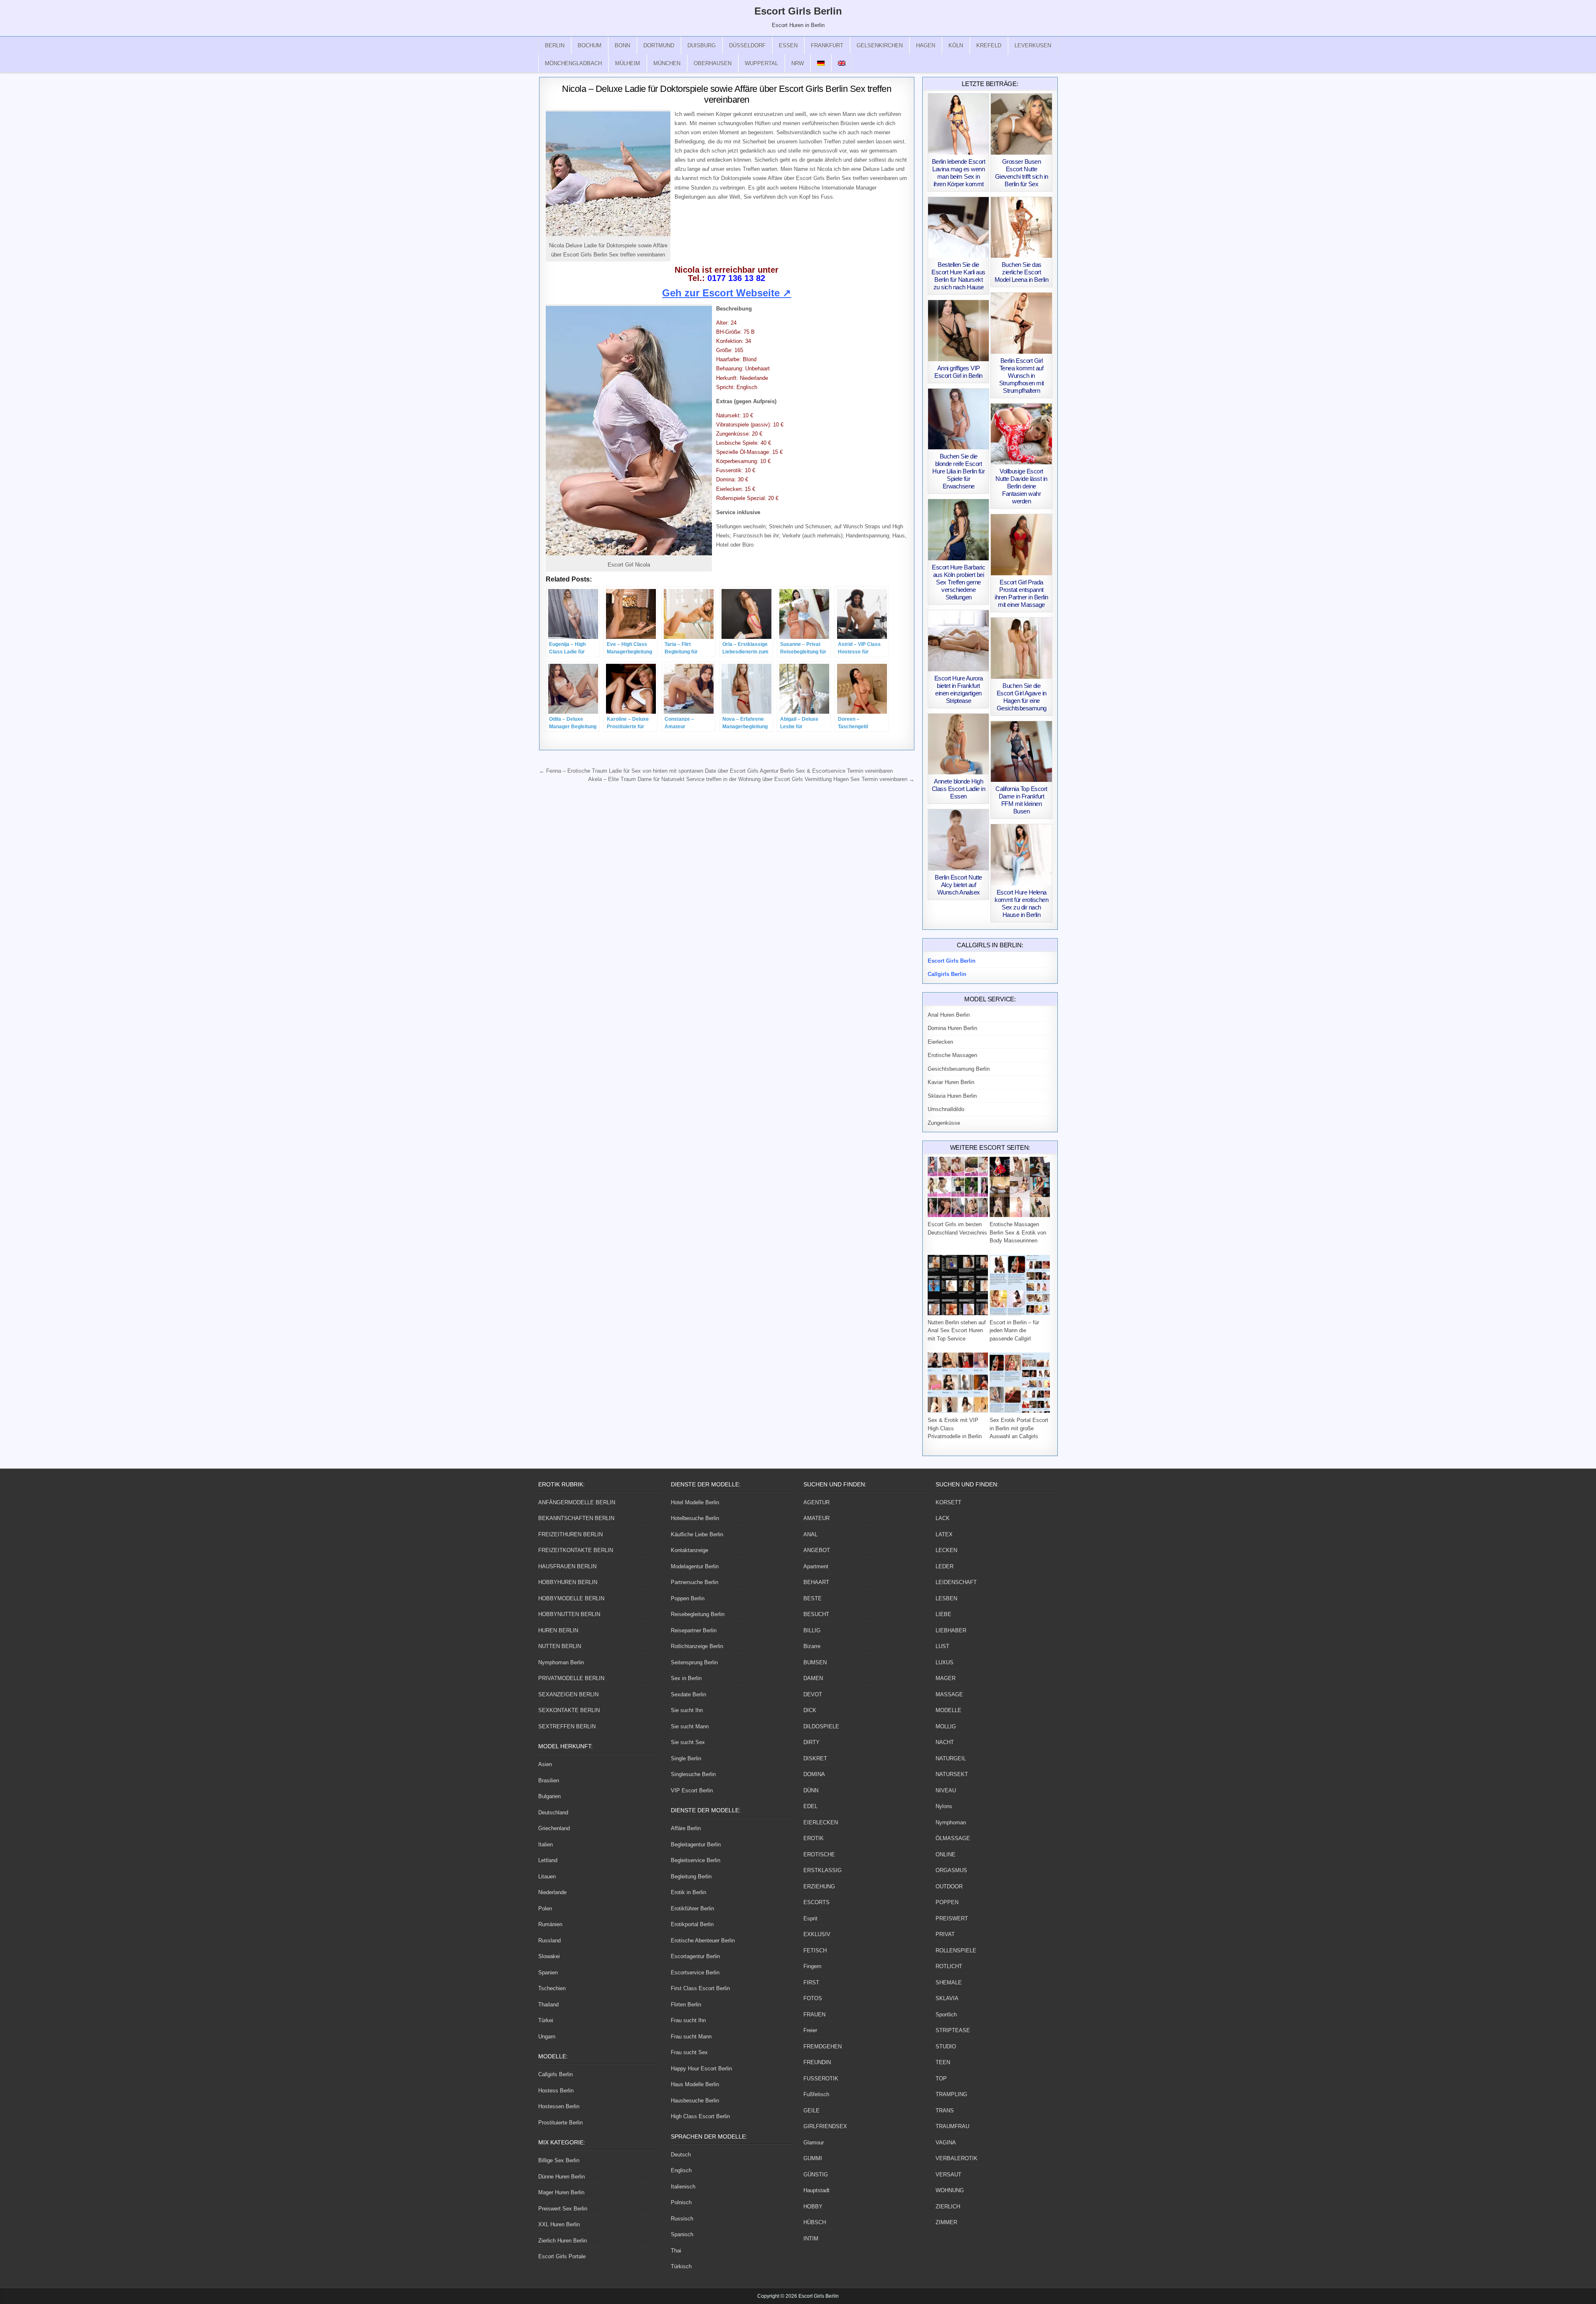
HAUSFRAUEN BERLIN (567, 1566)
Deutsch (681, 2155)
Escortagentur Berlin (695, 1956)
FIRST (811, 1982)
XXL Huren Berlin (559, 2224)
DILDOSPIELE (821, 1726)
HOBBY (813, 2207)
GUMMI (813, 2158)
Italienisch (683, 2187)
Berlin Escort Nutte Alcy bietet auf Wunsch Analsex (958, 885)
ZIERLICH (948, 2207)
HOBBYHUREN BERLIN (568, 1582)
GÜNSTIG (816, 2175)
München (667, 63)
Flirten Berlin (686, 2005)
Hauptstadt (816, 2190)
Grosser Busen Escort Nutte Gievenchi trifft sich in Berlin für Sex (1022, 173)
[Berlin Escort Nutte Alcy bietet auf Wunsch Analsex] (959, 840)
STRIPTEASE (953, 2030)
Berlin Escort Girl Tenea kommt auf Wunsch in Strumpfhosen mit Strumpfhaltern (1022, 376)
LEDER (945, 1566)
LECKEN (946, 1550)
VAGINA (946, 2143)
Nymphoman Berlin (561, 1662)
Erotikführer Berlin (692, 1909)
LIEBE (943, 1614)
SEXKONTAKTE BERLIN (569, 1710)
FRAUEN (814, 2014)
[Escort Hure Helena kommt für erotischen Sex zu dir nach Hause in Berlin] (1021, 855)
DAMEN (813, 1678)
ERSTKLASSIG (823, 1870)
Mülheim (628, 63)
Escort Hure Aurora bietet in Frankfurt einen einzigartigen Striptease (959, 689)
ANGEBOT (817, 1550)
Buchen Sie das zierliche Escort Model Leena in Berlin (1022, 272)
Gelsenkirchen (880, 46)
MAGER (946, 1678)
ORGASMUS (951, 1870)
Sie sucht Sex (688, 1742)
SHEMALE (949, 1982)
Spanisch (682, 2234)
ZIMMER (946, 2222)
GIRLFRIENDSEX (825, 2126)
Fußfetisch (816, 2094)
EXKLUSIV (817, 1934)
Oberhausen (713, 63)
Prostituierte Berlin (560, 2123)
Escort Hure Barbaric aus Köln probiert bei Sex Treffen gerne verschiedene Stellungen (958, 582)
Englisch (681, 2170)
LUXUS (945, 1662)
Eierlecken (940, 1042)
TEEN (943, 2062)
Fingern (812, 1966)
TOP (941, 2079)
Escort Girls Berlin (798, 11)
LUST (942, 1646)
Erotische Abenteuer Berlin (703, 1941)
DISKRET (815, 1758)
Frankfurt (827, 46)
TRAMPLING (951, 2094)
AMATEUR (816, 1518)
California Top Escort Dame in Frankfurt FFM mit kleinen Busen (1021, 800)
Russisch (682, 2219)
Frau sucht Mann (691, 2037)
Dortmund (659, 46)
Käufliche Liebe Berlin (697, 1534)
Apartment (816, 1566)
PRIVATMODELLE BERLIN (571, 1678)
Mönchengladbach (573, 63)
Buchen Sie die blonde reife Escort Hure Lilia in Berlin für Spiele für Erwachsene (958, 471)
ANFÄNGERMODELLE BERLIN (577, 1502)
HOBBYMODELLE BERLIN (571, 1598)
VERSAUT (948, 2175)
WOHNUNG (950, 2190)
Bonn (622, 46)
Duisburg (702, 46)
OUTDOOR (949, 1886)
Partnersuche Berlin (695, 1582)
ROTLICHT (949, 1966)
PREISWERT (952, 1918)
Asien (545, 1764)
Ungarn (547, 2037)
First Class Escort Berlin (700, 1988)
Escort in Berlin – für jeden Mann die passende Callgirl (1014, 1331)
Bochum (590, 46)
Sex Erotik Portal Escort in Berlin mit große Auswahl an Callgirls (1019, 1428)
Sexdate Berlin (688, 1694)
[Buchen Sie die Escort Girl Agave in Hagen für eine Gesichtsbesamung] (1021, 648)
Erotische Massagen (952, 1055)
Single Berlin (686, 1758)
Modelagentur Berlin (695, 1566)
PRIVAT (945, 1934)
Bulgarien (549, 1796)
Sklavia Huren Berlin (952, 1096)
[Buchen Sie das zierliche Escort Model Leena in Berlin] (1021, 228)
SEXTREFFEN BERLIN (567, 1726)
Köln (956, 46)
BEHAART (816, 1582)
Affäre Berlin (686, 1828)
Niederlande (552, 1892)
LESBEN (946, 1598)
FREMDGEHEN (823, 2046)
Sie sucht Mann (690, 1726)
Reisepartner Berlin (694, 1630)
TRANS (945, 2111)
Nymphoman (951, 1822)
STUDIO (946, 2046)
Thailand (548, 2005)
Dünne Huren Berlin (562, 2177)
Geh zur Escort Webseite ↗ (727, 293)
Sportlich (946, 2014)
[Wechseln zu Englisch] (842, 63)
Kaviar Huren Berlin (951, 1082)
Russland (549, 1941)
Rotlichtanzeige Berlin (697, 1646)
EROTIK (814, 1838)
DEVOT (813, 1694)
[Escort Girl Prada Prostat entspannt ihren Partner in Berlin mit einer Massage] (1021, 545)
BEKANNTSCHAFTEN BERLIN (576, 1518)
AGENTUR (816, 1502)
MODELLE (948, 1710)
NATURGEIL (951, 1758)
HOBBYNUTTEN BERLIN (569, 1614)
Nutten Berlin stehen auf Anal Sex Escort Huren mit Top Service (957, 1331)
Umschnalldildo (946, 1109)
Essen (788, 46)
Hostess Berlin (556, 2091)
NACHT (945, 1742)
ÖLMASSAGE (953, 1838)
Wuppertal (761, 63)
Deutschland (553, 1812)
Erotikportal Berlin (692, 1924)
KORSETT (948, 1502)
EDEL (810, 1806)
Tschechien (552, 1988)
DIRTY (812, 1742)
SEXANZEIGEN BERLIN (568, 1694)
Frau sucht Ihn (688, 2020)
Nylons (944, 1806)
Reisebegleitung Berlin (698, 1614)
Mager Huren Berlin (561, 2192)
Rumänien (550, 1924)
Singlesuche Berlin (693, 1774)
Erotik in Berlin (688, 1892)
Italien (546, 1844)
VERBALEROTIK (957, 2158)
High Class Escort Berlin (700, 2116)
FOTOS (813, 1998)
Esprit (810, 1918)
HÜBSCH (815, 2222)
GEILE (812, 2111)
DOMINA (814, 1774)
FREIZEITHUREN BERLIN (570, 1534)
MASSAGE (949, 1694)
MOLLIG (946, 1726)
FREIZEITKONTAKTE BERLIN (576, 1550)
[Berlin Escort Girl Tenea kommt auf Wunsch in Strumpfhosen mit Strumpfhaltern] (1021, 323)
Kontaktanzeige (690, 1550)
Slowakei (549, 1956)
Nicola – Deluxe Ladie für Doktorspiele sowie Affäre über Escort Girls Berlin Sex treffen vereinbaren (727, 94)
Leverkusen (1033, 46)
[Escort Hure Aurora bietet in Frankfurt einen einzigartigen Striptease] (959, 641)
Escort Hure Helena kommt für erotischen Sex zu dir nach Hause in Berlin (1021, 903)
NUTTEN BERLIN (560, 1646)
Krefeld (989, 46)
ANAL (810, 1534)
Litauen (547, 1876)
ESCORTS (816, 1902)
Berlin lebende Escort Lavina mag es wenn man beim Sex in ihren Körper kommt (959, 173)
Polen (545, 1909)
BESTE (813, 1598)
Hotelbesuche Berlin (695, 1518)
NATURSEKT (952, 1774)
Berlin (555, 46)
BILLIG (812, 1630)
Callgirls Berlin (555, 2074)
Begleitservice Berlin (696, 1860)
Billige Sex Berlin (559, 2160)
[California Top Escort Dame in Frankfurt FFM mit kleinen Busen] (1021, 752)
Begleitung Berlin (691, 1876)
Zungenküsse (944, 1123)
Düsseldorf (747, 46)
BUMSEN (815, 1662)
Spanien (548, 1973)
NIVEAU (946, 1790)
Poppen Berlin (688, 1598)
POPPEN (947, 1902)
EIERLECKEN (821, 1822)
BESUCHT (816, 1614)
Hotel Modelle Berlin (695, 1502)
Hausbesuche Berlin (695, 2101)
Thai (676, 2251)
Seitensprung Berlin (694, 1662)
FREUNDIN (817, 2062)
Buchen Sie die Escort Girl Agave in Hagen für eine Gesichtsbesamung (1022, 697)
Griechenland (554, 1828)
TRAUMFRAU (952, 2126)
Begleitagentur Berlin (696, 1844)
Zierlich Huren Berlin (563, 2241)
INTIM (811, 2239)
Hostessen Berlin (559, 2106)
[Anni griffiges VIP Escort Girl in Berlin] (959, 331)
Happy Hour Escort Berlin (701, 2069)
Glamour (814, 2143)
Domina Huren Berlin (952, 1028)
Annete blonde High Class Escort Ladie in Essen (959, 789)
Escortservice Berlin (695, 1973)
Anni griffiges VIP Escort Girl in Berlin (958, 372)
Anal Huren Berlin (949, 1015)
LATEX (944, 1534)
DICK (810, 1710)
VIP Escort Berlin (692, 1790)
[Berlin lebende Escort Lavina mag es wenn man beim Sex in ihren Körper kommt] (959, 124)
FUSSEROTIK (821, 2079)
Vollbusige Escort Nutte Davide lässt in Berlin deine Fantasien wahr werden (1021, 486)
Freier (810, 2030)
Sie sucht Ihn (687, 1710)
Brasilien (549, 1780)
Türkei (546, 2020)
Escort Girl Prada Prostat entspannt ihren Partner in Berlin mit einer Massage (1021, 593)
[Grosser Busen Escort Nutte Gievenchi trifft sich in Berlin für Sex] (1021, 124)
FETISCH (815, 1950)
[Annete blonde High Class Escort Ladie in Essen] (959, 744)
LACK (943, 1518)
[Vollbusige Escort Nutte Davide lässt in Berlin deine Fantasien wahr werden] (1021, 434)
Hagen (926, 46)
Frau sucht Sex (689, 2052)
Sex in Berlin (686, 1678)
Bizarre (812, 1646)
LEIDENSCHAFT (956, 1582)
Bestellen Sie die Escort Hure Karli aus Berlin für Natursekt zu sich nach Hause (958, 276)
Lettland (548, 1860)
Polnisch (681, 2202)
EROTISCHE (819, 1854)
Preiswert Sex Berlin (563, 2209)
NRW (798, 63)
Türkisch (681, 2266)
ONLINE (946, 1854)
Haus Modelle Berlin (695, 2084)
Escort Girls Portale (562, 2256)
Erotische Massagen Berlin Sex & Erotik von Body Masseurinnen (1018, 1232)
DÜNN (811, 1790)
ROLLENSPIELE (956, 1950)
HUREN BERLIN (558, 1630)
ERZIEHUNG (819, 1886)
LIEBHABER (951, 1630)
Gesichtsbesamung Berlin (959, 1069)
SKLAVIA (947, 1998)
